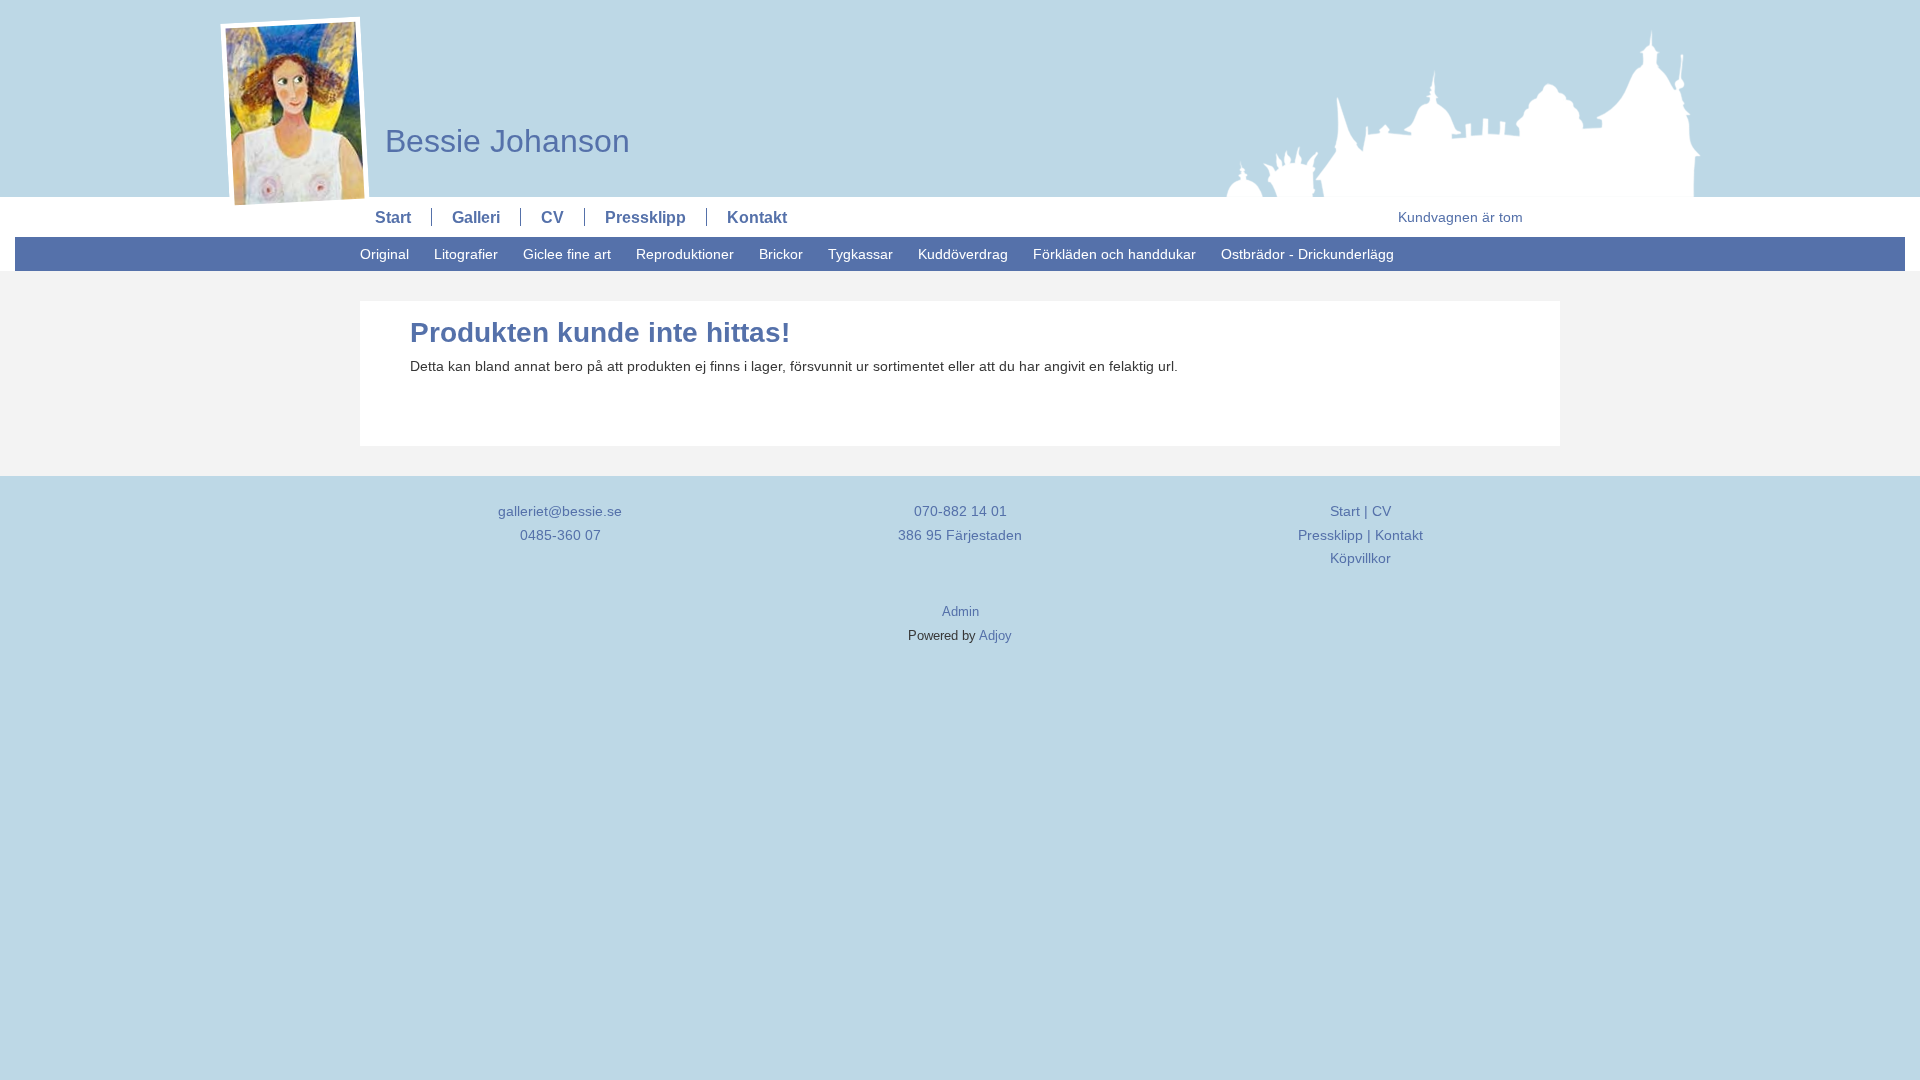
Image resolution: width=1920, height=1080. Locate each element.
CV (552, 217)
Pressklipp (645, 217)
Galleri (476, 217)
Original (384, 254)
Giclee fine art (567, 254)
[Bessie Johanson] (497, 17)
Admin (960, 612)
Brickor (781, 254)
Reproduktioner (685, 254)
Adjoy (995, 636)
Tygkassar (860, 254)
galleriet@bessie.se (560, 511)
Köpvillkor (1360, 558)
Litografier (466, 254)
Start (393, 217)
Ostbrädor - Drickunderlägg (1307, 254)
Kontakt (757, 217)
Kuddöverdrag (963, 254)
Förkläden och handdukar (1114, 254)
